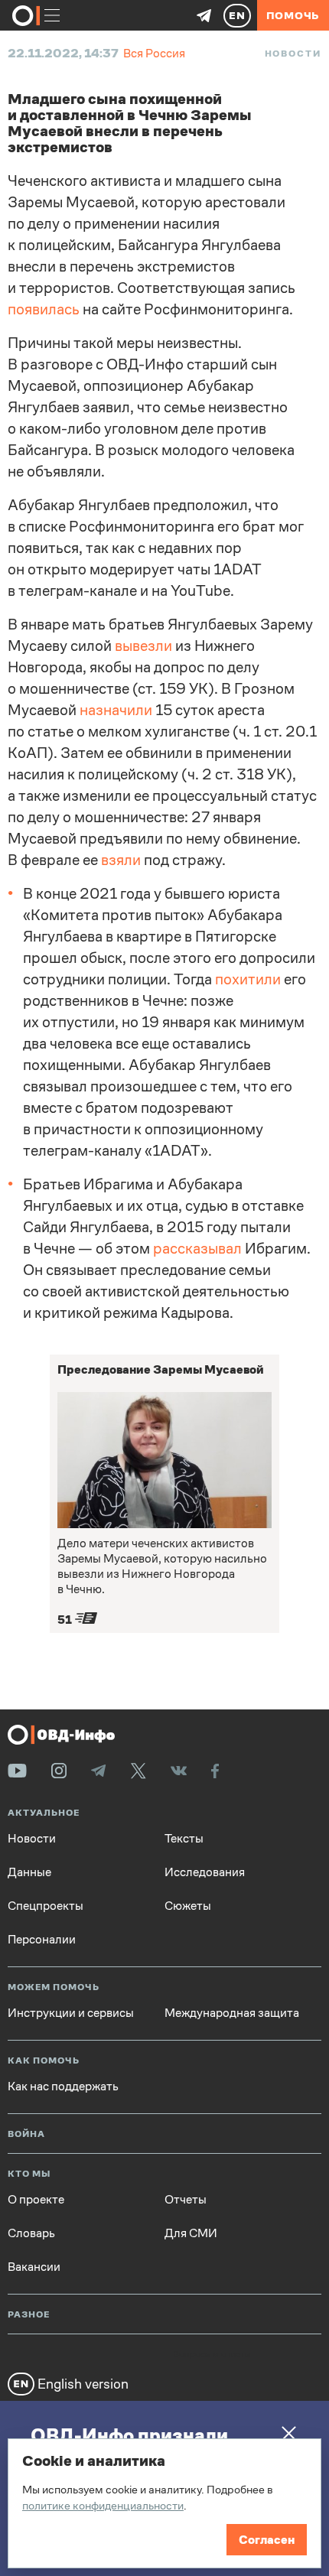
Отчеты (186, 2200)
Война (26, 2134)
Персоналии (42, 1940)
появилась (44, 309)
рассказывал (197, 1249)
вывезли (143, 646)
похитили (248, 979)
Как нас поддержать (63, 2086)
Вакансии (34, 2267)
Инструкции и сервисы (71, 2013)
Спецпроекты (46, 1906)
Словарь (31, 2233)
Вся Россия (154, 53)
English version (81, 2384)
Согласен (267, 2540)
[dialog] (164, 2503)
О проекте (36, 2200)
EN (237, 15)
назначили (116, 710)
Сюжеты (188, 1906)
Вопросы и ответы (212, 2355)
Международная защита (232, 2013)
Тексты (184, 1839)
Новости (293, 54)
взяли (121, 860)
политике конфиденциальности (103, 2505)
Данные (29, 1872)
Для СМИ (191, 2233)
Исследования (205, 1872)
